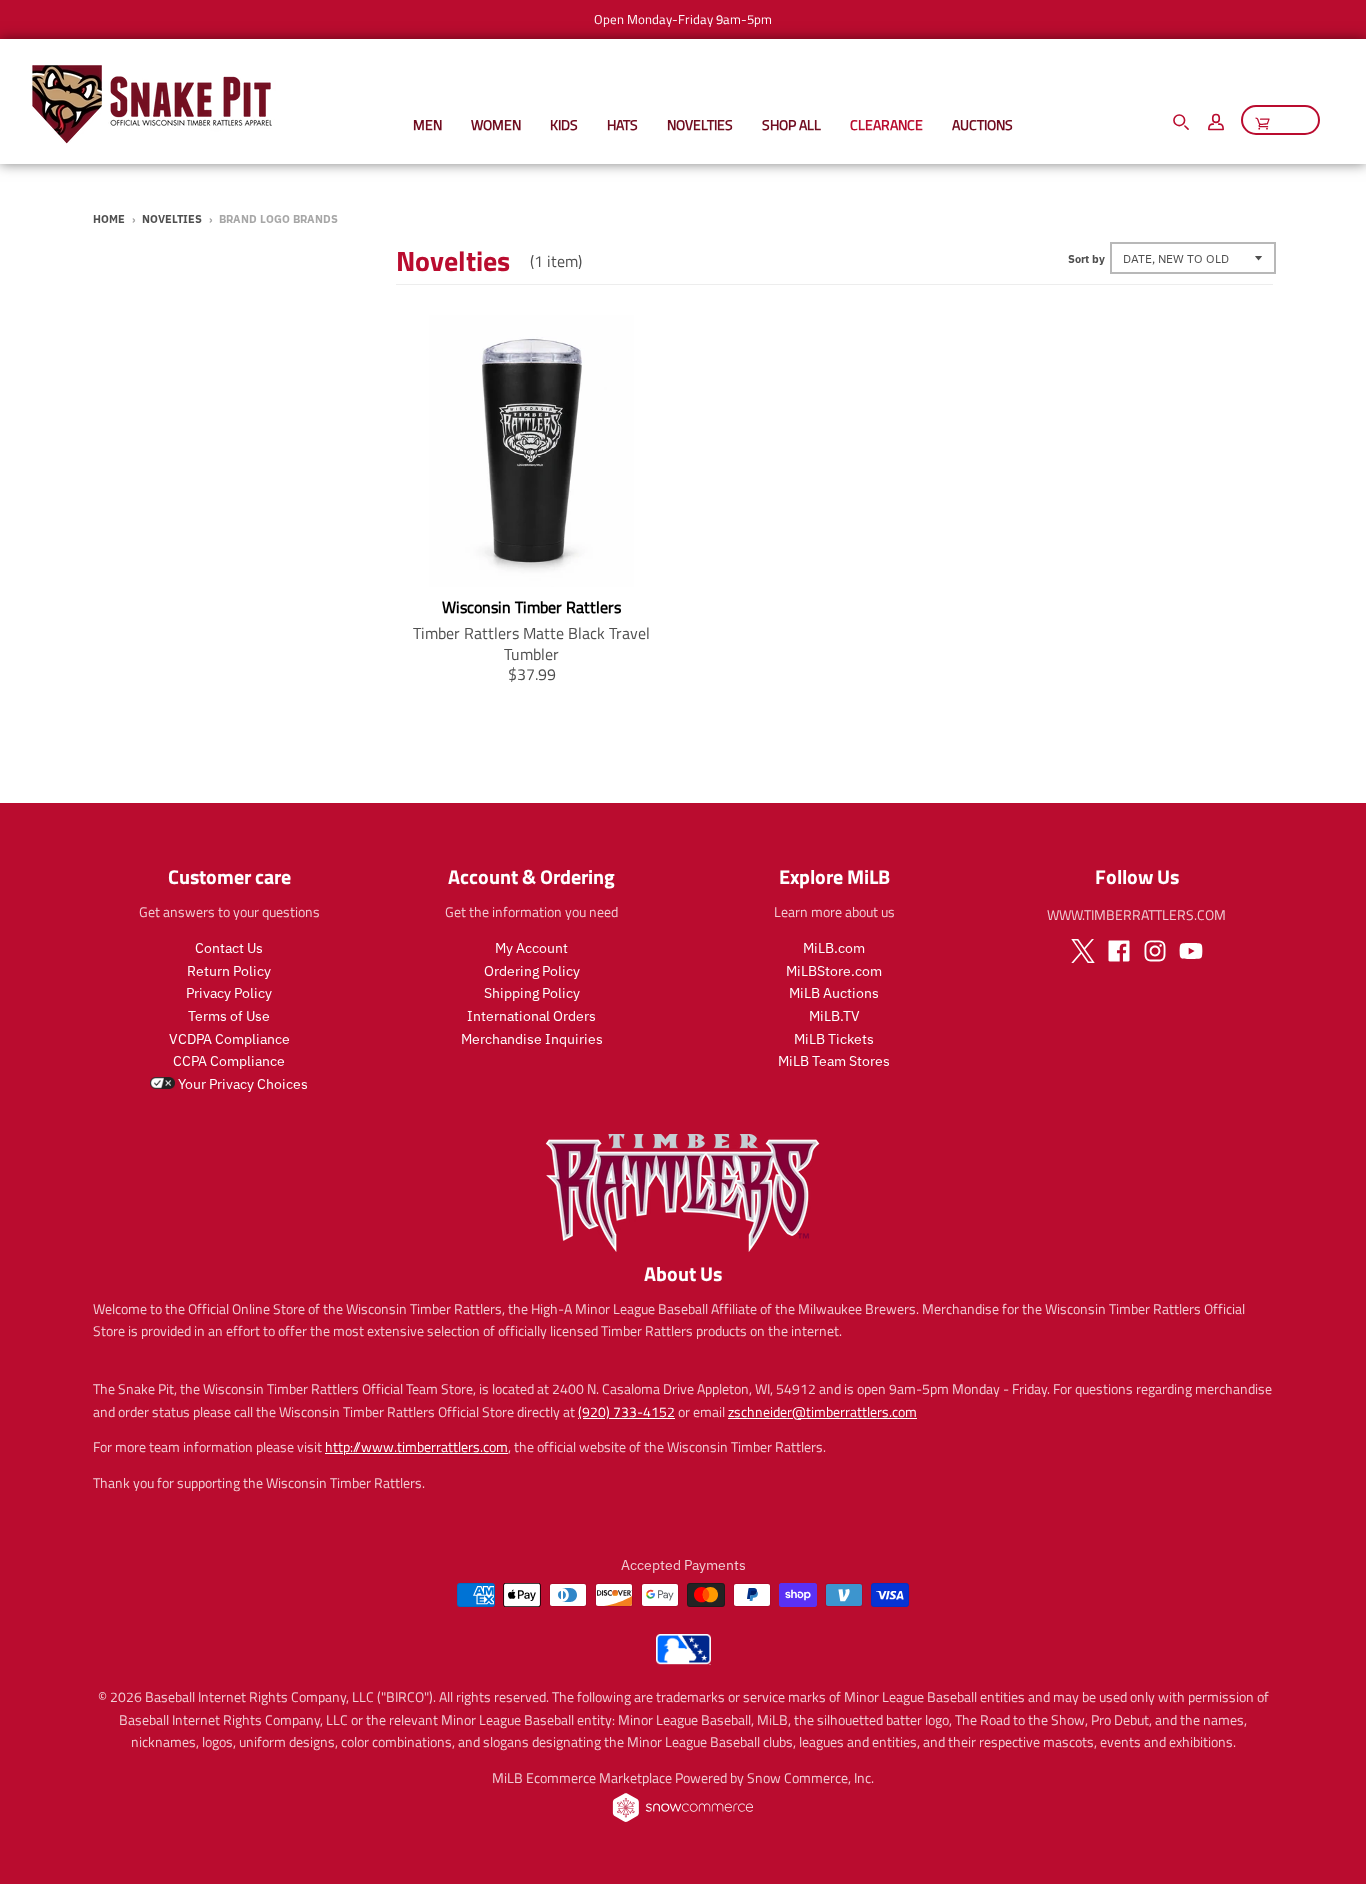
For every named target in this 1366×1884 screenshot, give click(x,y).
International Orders (531, 1016)
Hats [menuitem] (622, 124)
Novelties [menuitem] (700, 124)
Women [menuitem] (496, 124)
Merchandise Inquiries (532, 1039)
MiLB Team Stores (834, 1061)
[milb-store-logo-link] (683, 1659)
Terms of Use (229, 1016)
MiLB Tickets (834, 1039)
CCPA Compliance (229, 1061)
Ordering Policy (532, 971)
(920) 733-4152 (626, 1411)
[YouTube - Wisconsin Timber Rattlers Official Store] (1191, 951)
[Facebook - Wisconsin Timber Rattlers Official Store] (1119, 951)
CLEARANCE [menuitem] (886, 124)
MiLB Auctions (834, 993)
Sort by (1086, 259)
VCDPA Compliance (229, 1039)
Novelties (172, 219)
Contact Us (229, 948)
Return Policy (229, 971)
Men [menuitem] (427, 124)
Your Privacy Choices (241, 1084)
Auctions (982, 124)
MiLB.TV (834, 1016)
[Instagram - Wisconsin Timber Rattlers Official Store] (1155, 951)
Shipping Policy (532, 993)
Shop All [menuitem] (791, 124)
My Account (531, 948)
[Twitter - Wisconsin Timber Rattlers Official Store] (1083, 951)
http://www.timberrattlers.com (416, 1446)
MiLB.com (834, 948)
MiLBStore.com (834, 971)
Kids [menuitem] (564, 124)
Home (109, 219)
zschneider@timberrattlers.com (822, 1411)
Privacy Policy (229, 993)
